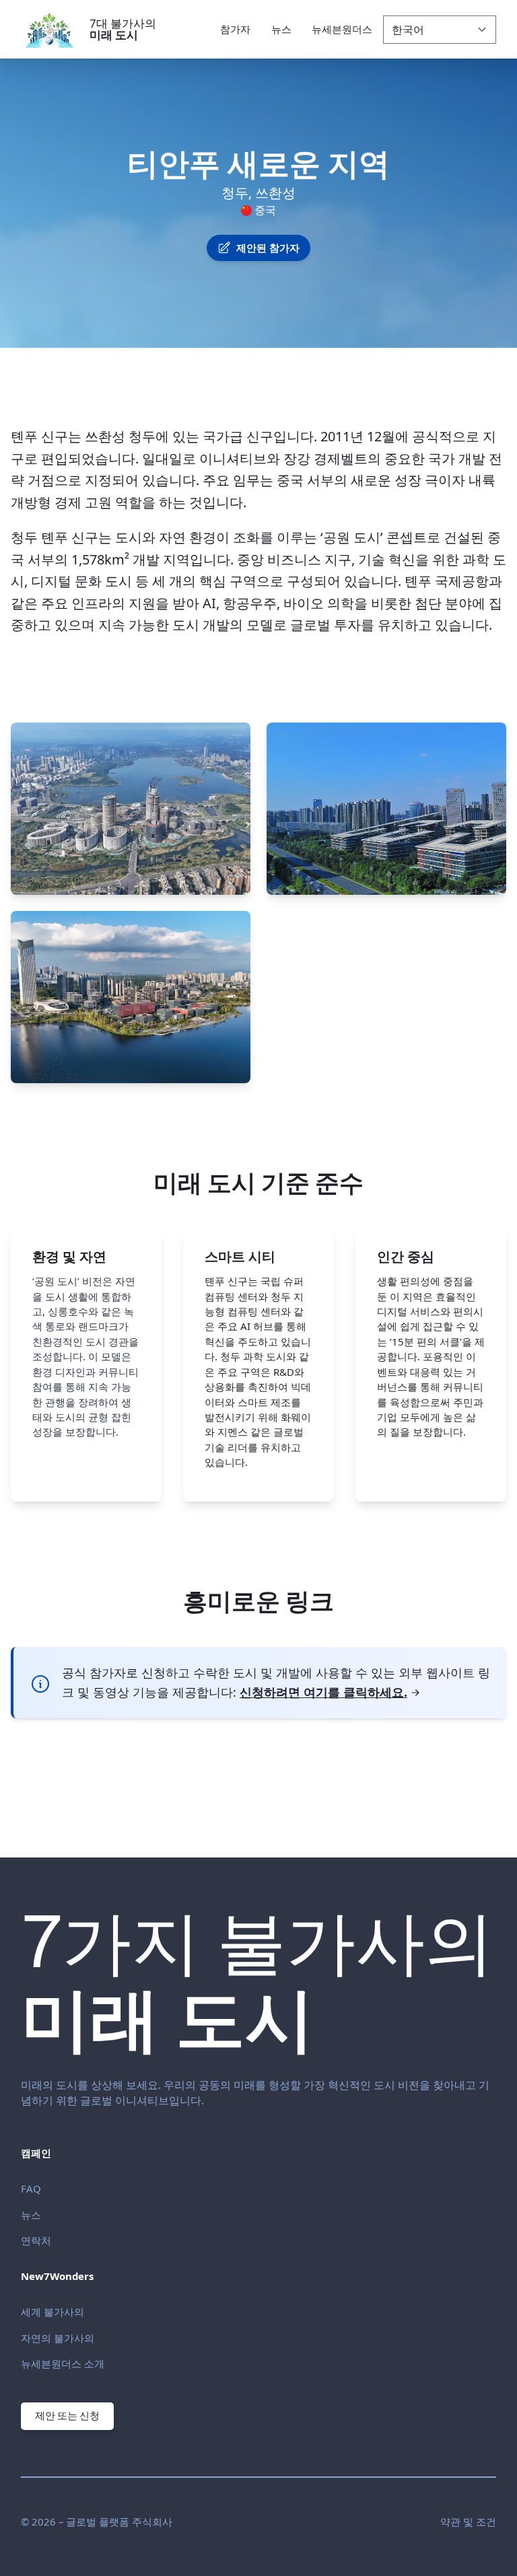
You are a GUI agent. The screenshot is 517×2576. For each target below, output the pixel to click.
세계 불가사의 (53, 2312)
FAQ (31, 2188)
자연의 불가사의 (58, 2338)
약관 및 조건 (468, 2522)
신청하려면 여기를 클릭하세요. (323, 1692)
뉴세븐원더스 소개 (63, 2363)
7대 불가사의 (123, 29)
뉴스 (31, 2215)
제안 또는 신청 (67, 2416)
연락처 (36, 2240)
